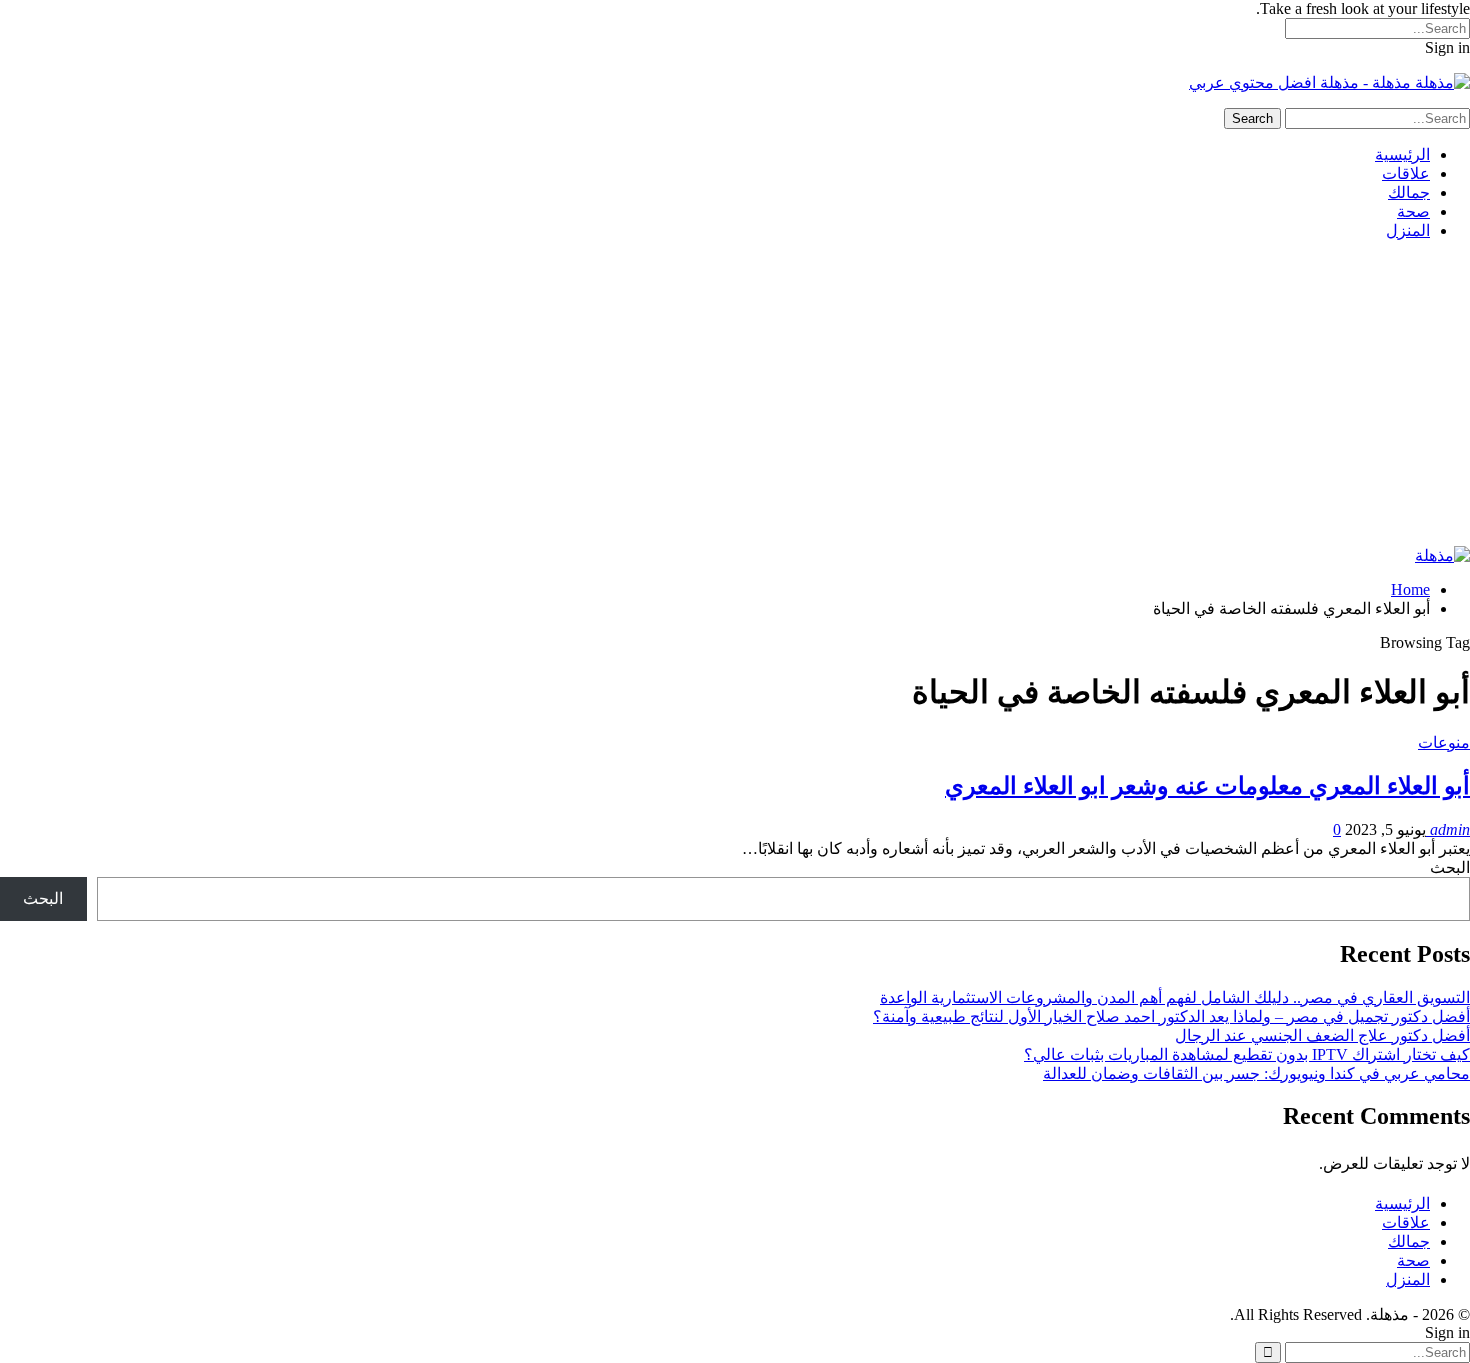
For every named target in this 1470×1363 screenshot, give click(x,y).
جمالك (1409, 192)
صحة (1413, 211)
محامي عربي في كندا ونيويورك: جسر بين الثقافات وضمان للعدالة (1256, 1073)
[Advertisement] (735, 396)
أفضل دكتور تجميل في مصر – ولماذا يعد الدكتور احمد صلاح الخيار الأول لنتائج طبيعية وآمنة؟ (1171, 1016)
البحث (1450, 867)
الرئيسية (1402, 154)
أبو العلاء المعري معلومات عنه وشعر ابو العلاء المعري (1207, 786)
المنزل (1408, 230)
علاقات (1406, 173)
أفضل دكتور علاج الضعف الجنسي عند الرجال (1322, 1035)
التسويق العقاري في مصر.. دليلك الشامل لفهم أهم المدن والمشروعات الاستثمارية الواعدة (1175, 997)
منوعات (1444, 742)
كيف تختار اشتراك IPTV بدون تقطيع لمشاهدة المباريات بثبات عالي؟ (1247, 1054)
